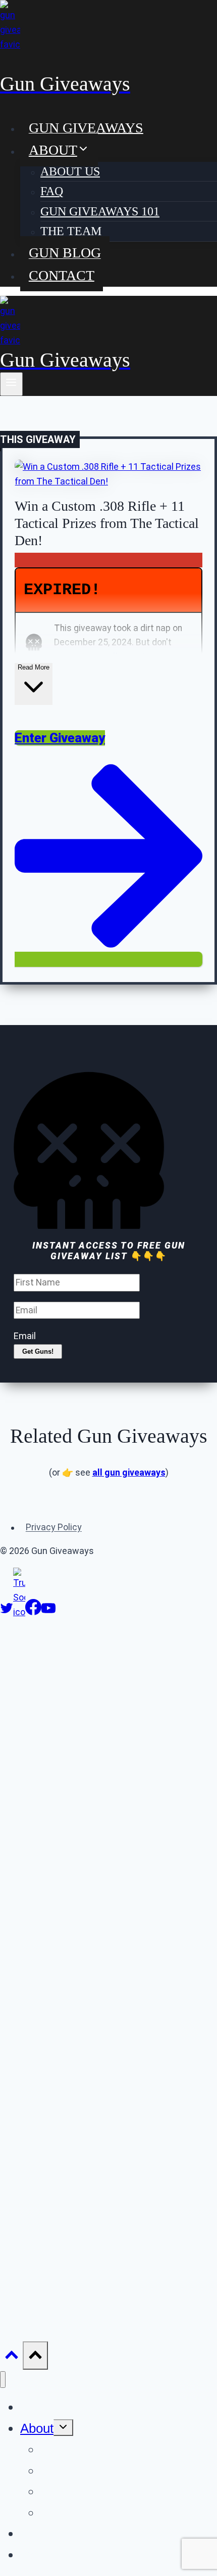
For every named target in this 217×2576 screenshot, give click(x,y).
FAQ (52, 191)
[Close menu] (3, 2380)
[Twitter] (7, 1612)
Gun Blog (65, 253)
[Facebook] (33, 1612)
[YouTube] (48, 1612)
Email (25, 1336)
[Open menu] (11, 384)
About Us (70, 171)
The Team (71, 231)
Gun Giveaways (86, 127)
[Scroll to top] (11, 2357)
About (37, 2428)
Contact (62, 275)
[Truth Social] (19, 1612)
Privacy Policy (54, 1527)
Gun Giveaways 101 (100, 211)
